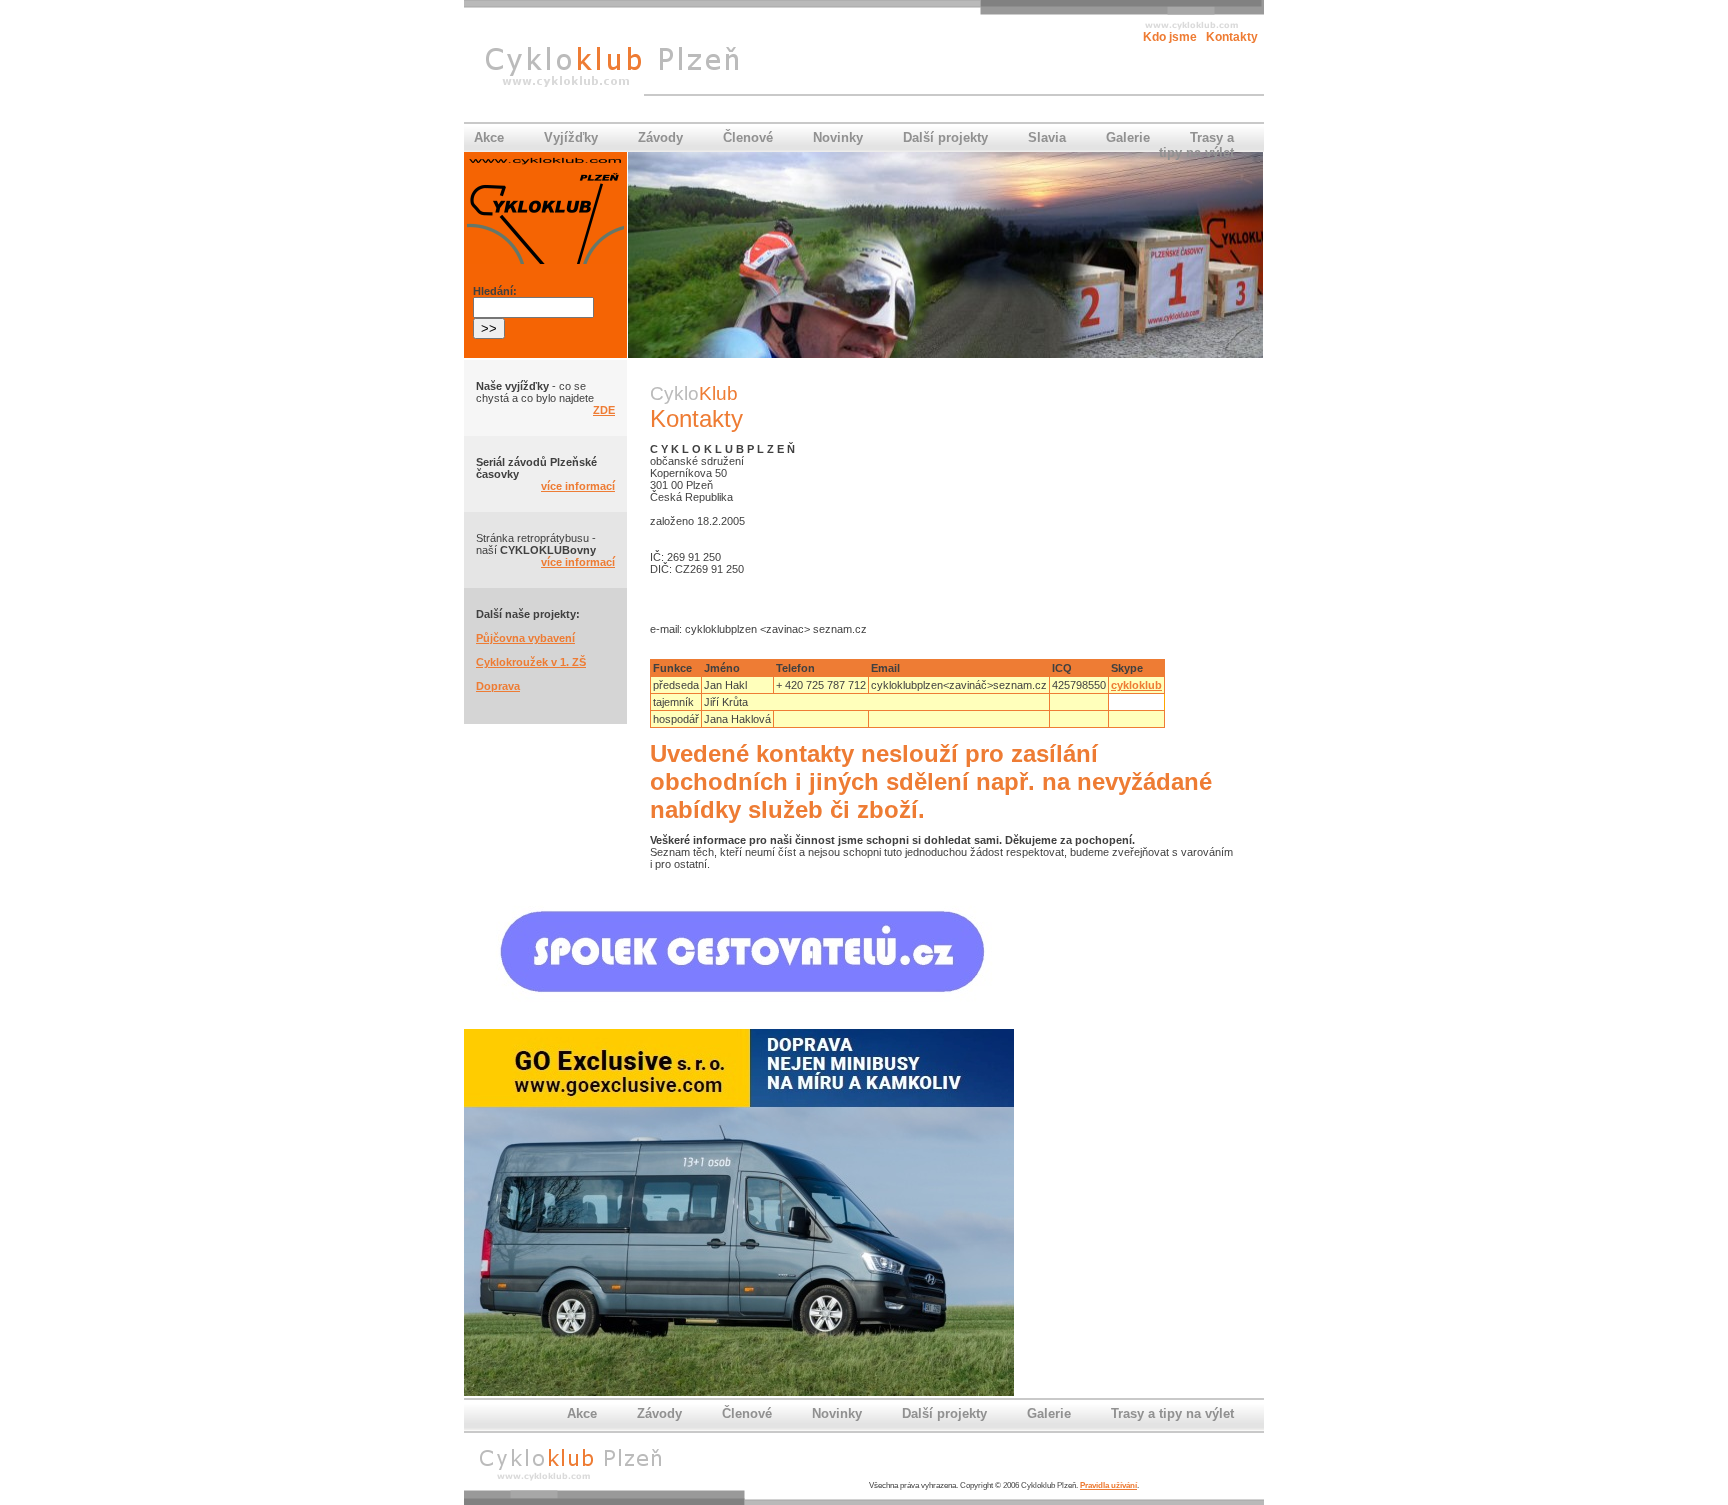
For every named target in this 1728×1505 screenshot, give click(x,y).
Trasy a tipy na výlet (1196, 145)
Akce (489, 137)
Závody (660, 137)
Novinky (838, 137)
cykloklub (1136, 685)
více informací (578, 486)
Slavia (1047, 137)
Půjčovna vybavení (525, 638)
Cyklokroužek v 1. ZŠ (531, 662)
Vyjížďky (571, 137)
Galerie (1128, 137)
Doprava (498, 686)
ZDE (604, 410)
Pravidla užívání (1108, 1485)
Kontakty (1232, 37)
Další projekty (945, 137)
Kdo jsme (1170, 37)
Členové (748, 137)
